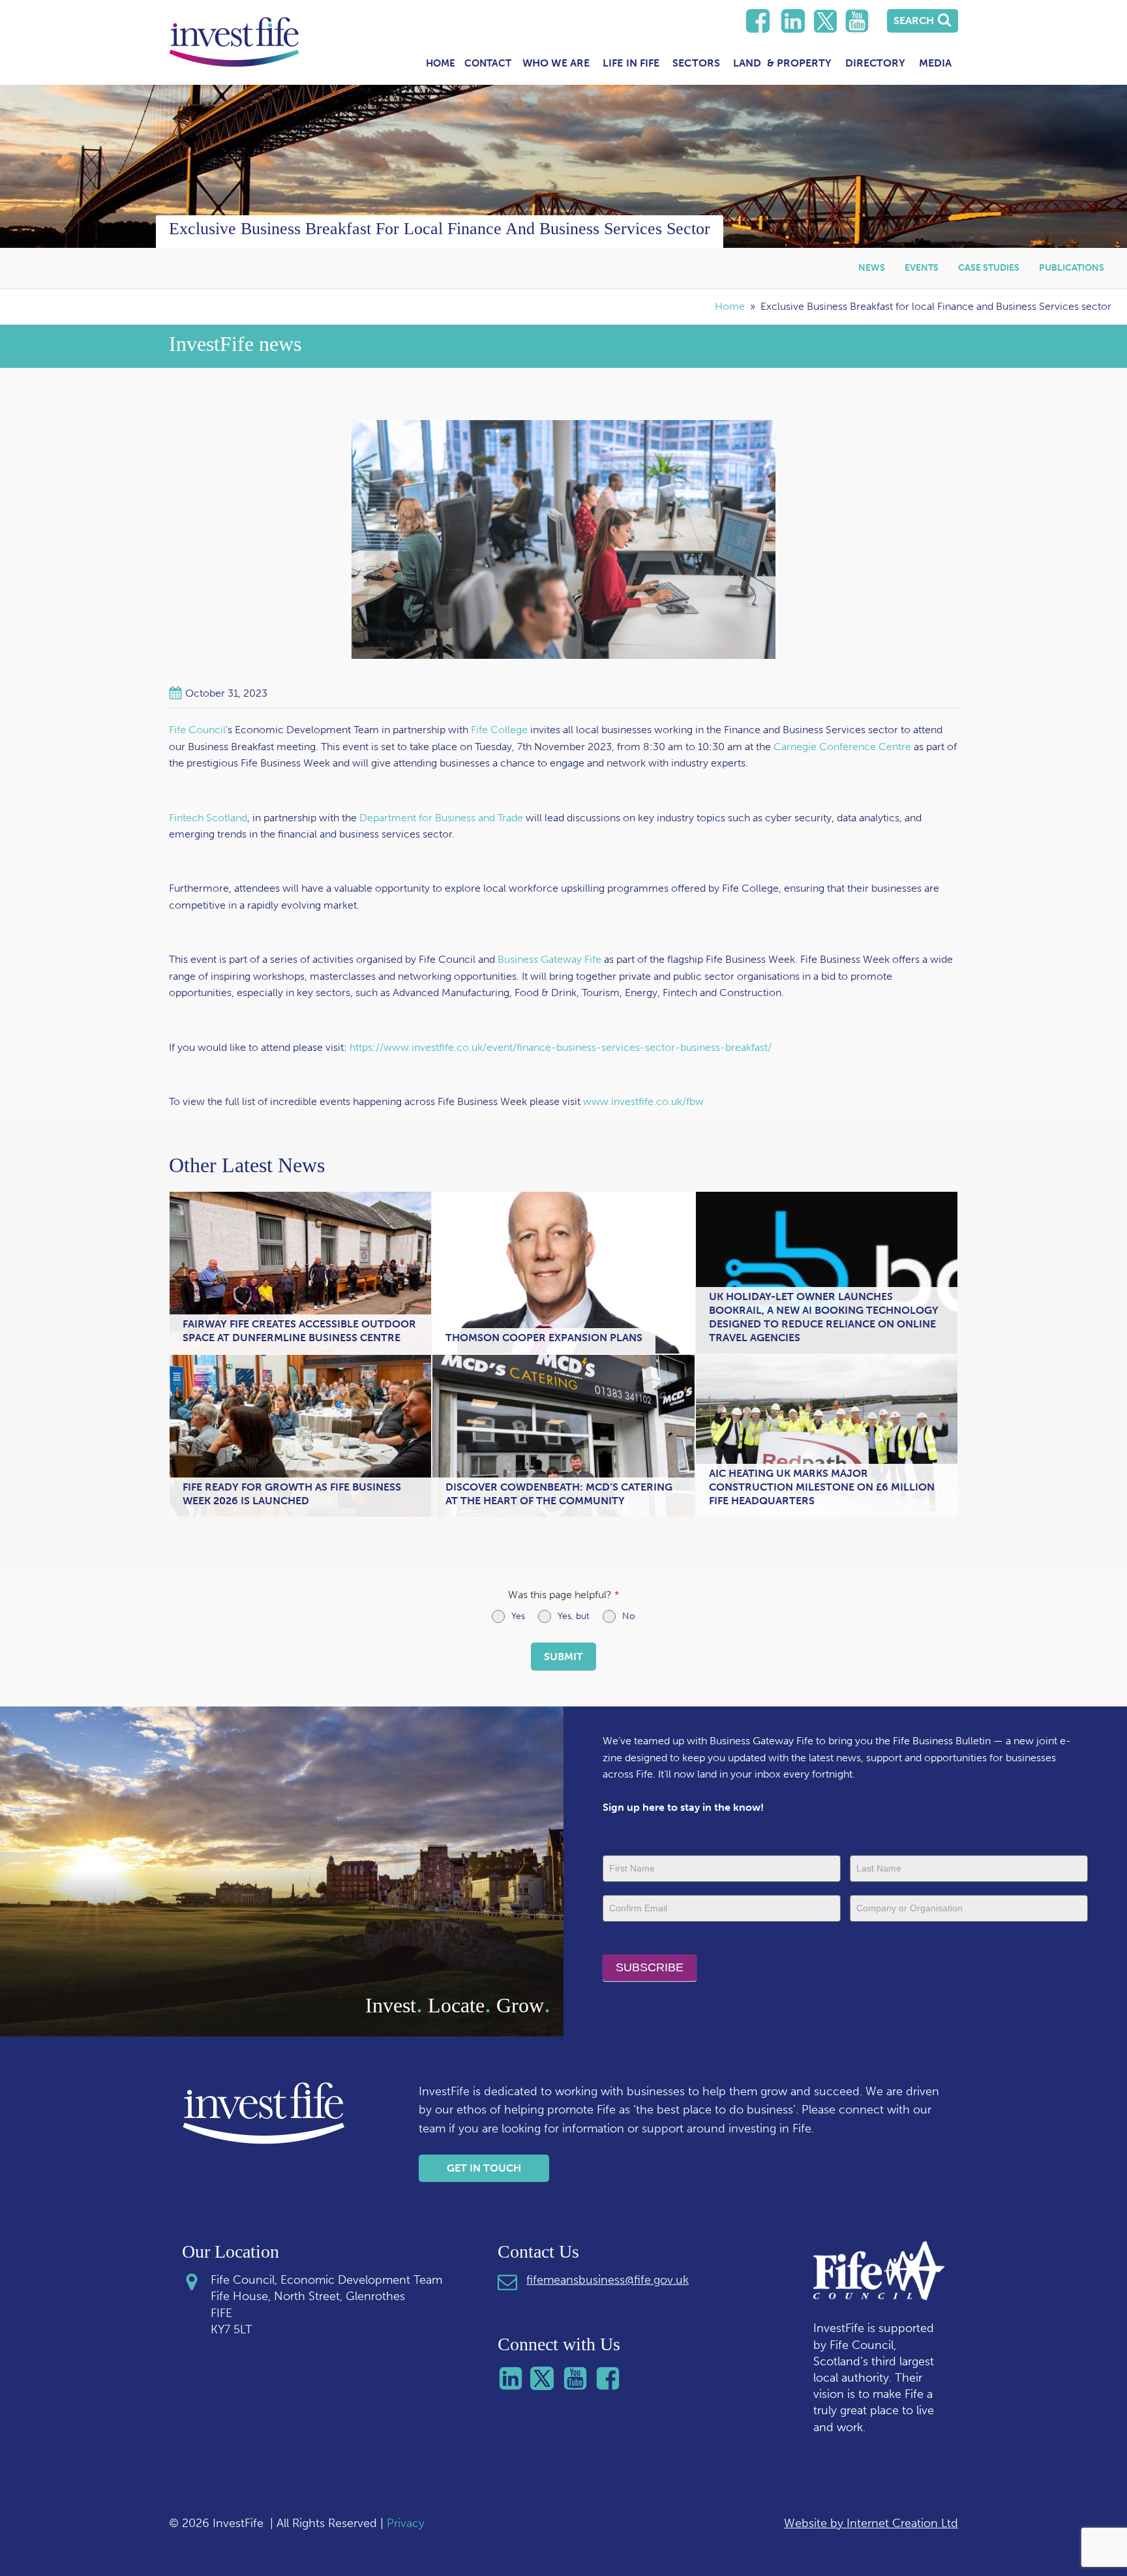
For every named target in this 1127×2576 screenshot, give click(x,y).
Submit (563, 1657)
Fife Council (197, 730)
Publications (1072, 268)
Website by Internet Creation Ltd (871, 2523)
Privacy (406, 2523)
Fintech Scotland (208, 818)
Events (922, 268)
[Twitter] (825, 21)
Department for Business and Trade (441, 818)
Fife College (499, 730)
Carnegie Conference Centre (842, 747)
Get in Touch (484, 2168)
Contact (488, 63)
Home (441, 63)
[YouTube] (857, 21)
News (872, 268)
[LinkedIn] (758, 21)
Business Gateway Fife (549, 959)
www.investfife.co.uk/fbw (643, 1101)
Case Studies (989, 268)
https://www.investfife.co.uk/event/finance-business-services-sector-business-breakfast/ (561, 1047)
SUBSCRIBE (650, 1967)
